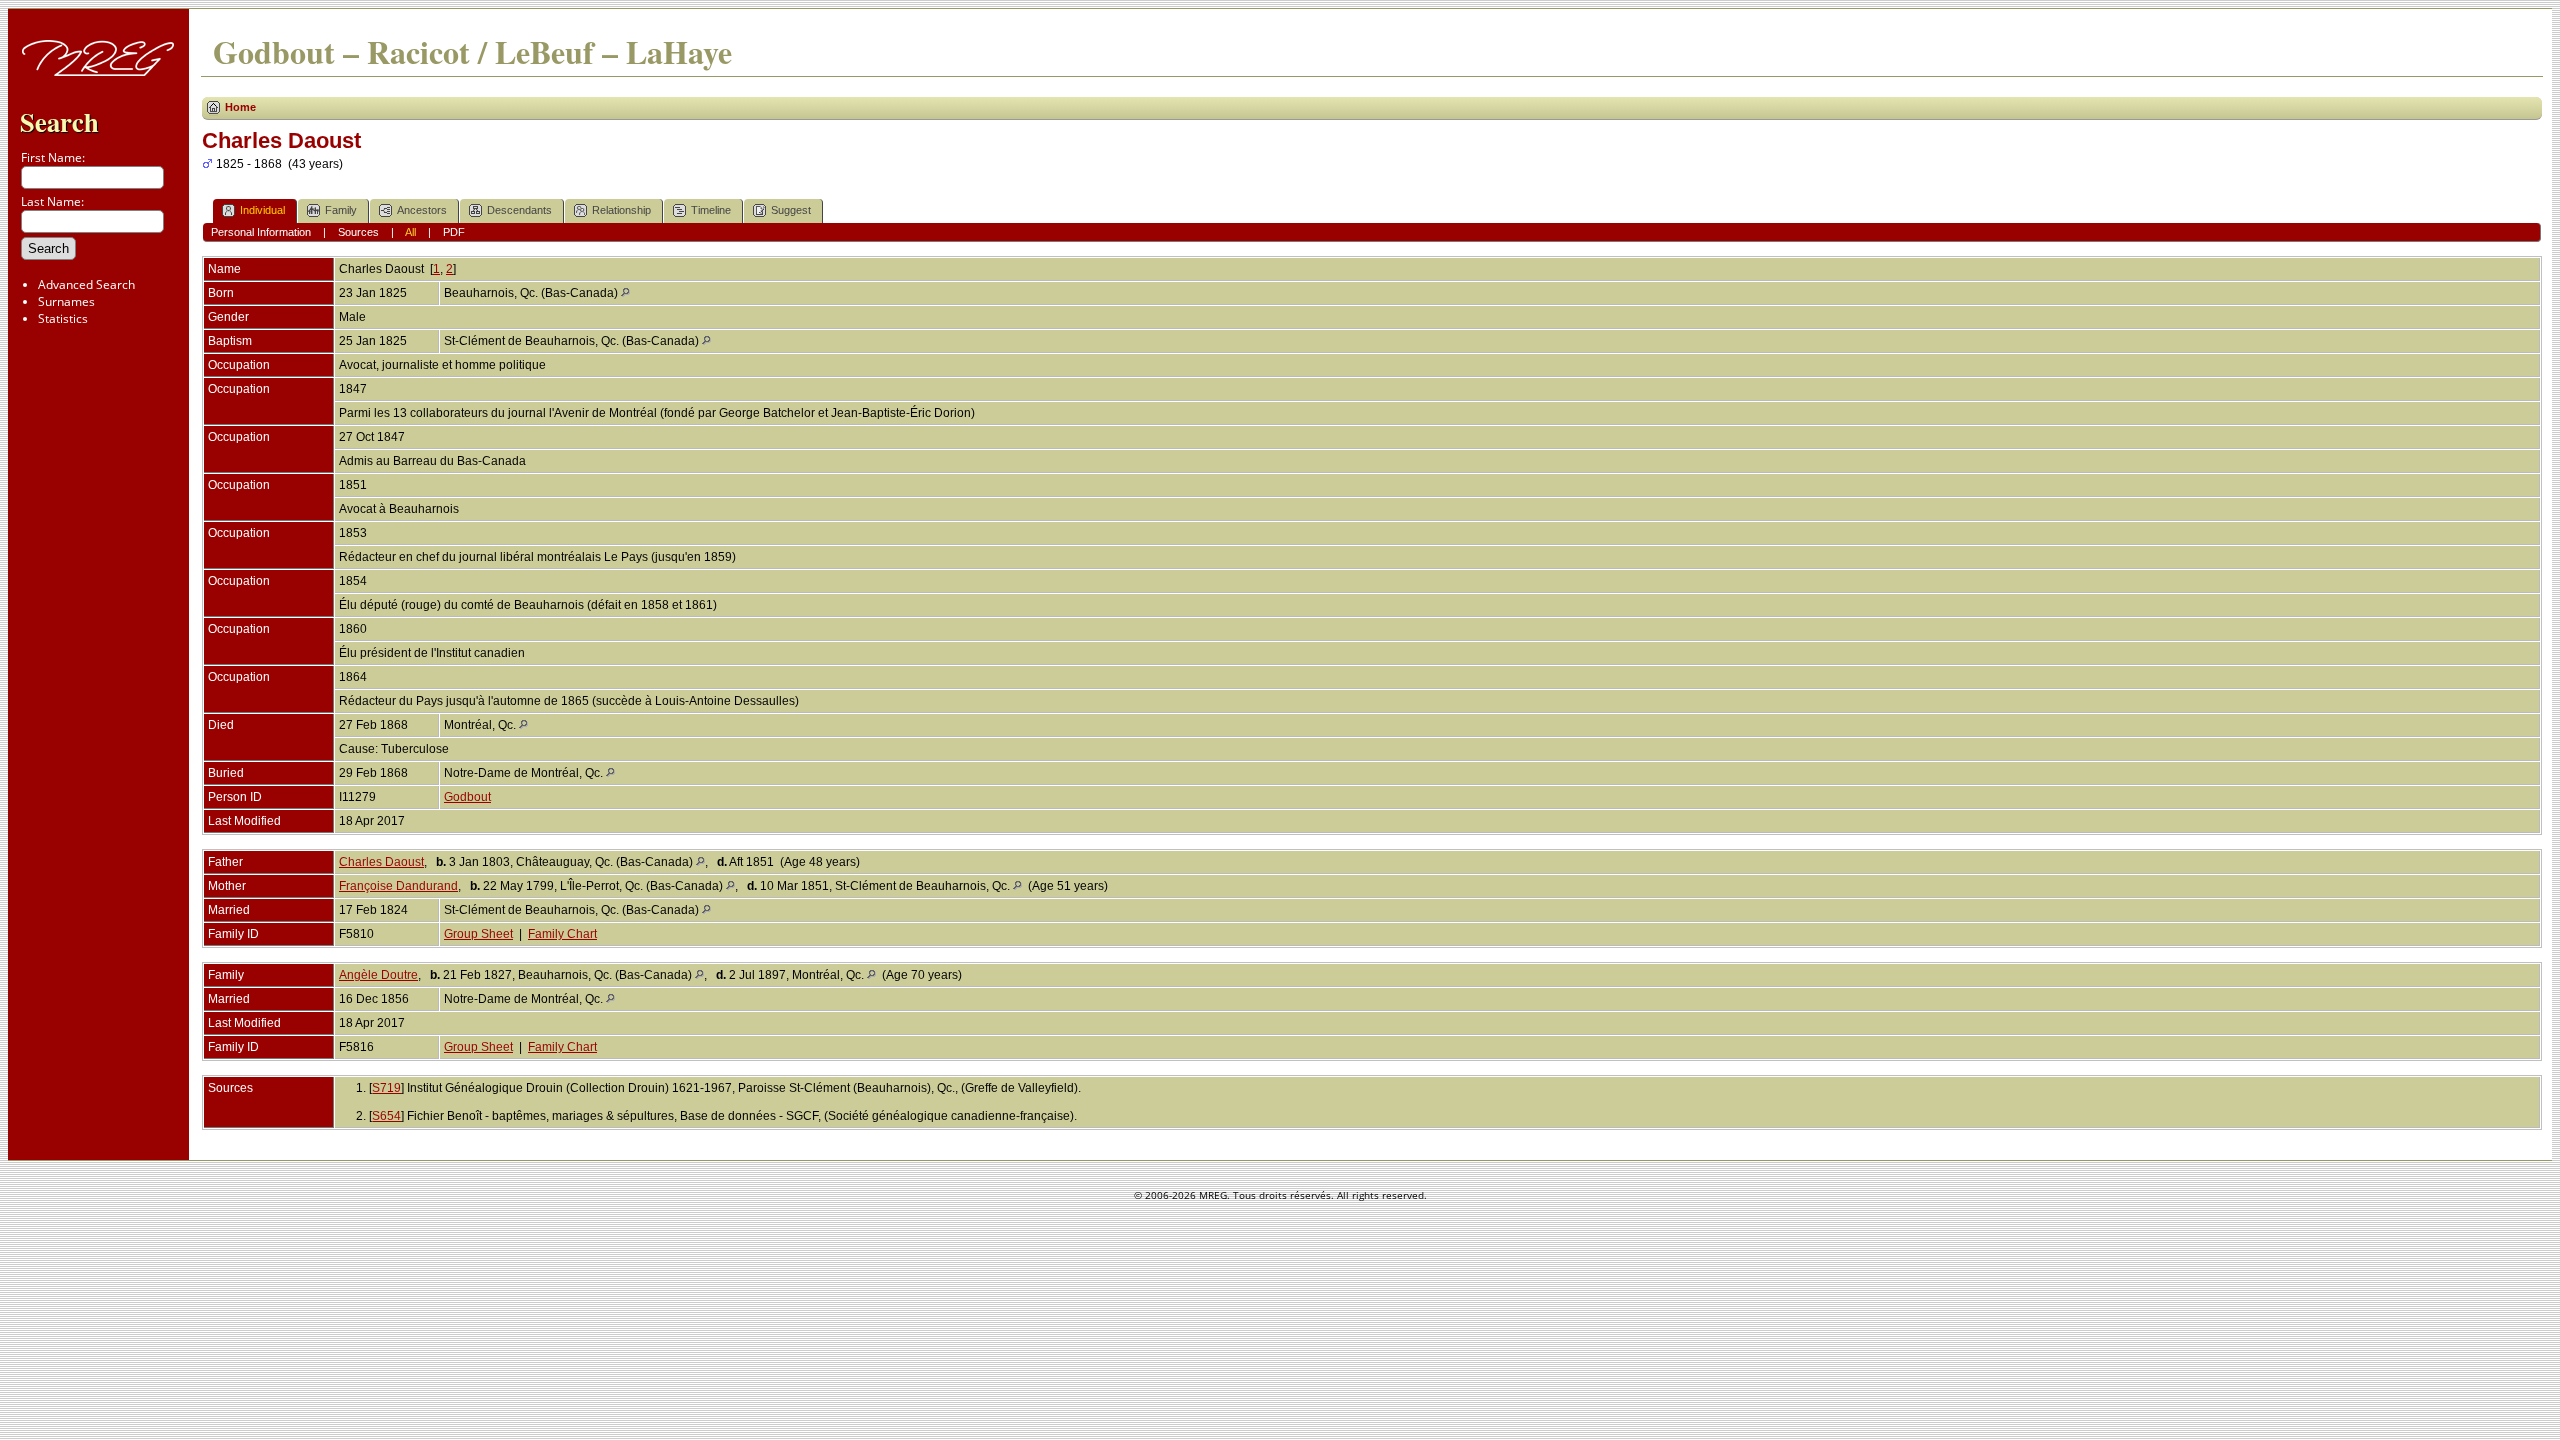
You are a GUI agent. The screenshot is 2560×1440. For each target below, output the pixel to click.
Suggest (791, 210)
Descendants (519, 210)
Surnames (66, 301)
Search (59, 121)
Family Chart (562, 934)
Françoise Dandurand (398, 886)
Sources (358, 232)
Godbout (467, 797)
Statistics (63, 318)
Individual (262, 210)
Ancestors (422, 210)
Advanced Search (86, 284)
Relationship (621, 210)
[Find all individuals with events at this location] (625, 293)
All (410, 232)
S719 (386, 1088)
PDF (454, 232)
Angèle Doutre (378, 975)
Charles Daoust (381, 862)
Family (341, 210)
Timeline (711, 210)
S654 (386, 1116)
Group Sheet (478, 934)
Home (240, 107)
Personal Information (261, 232)
